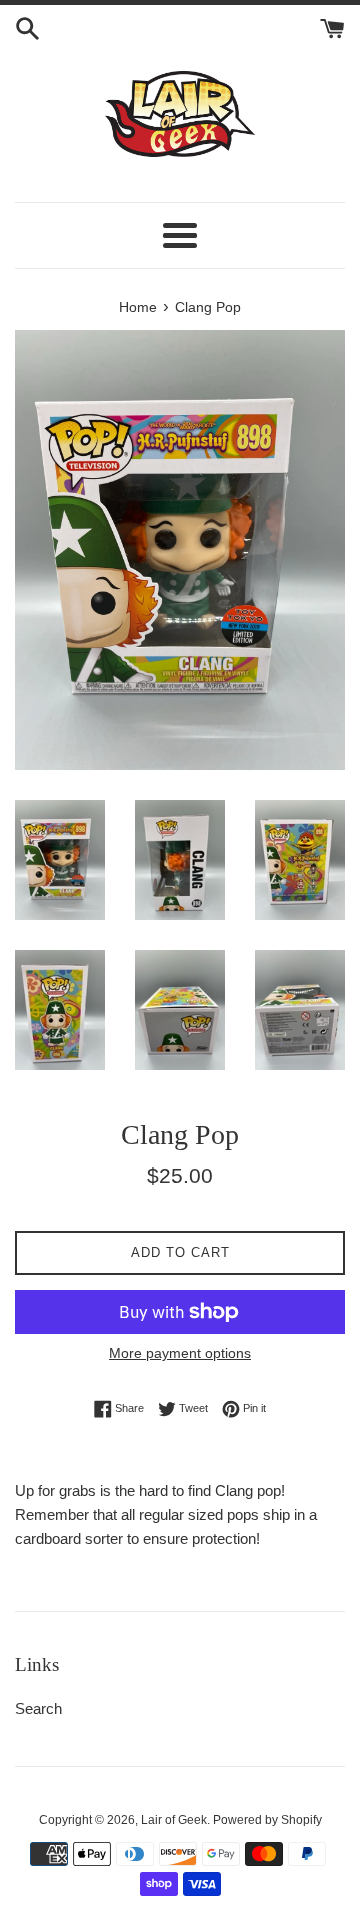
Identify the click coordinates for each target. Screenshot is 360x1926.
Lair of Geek (174, 1820)
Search (38, 1708)
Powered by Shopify (267, 1820)
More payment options (180, 1353)
